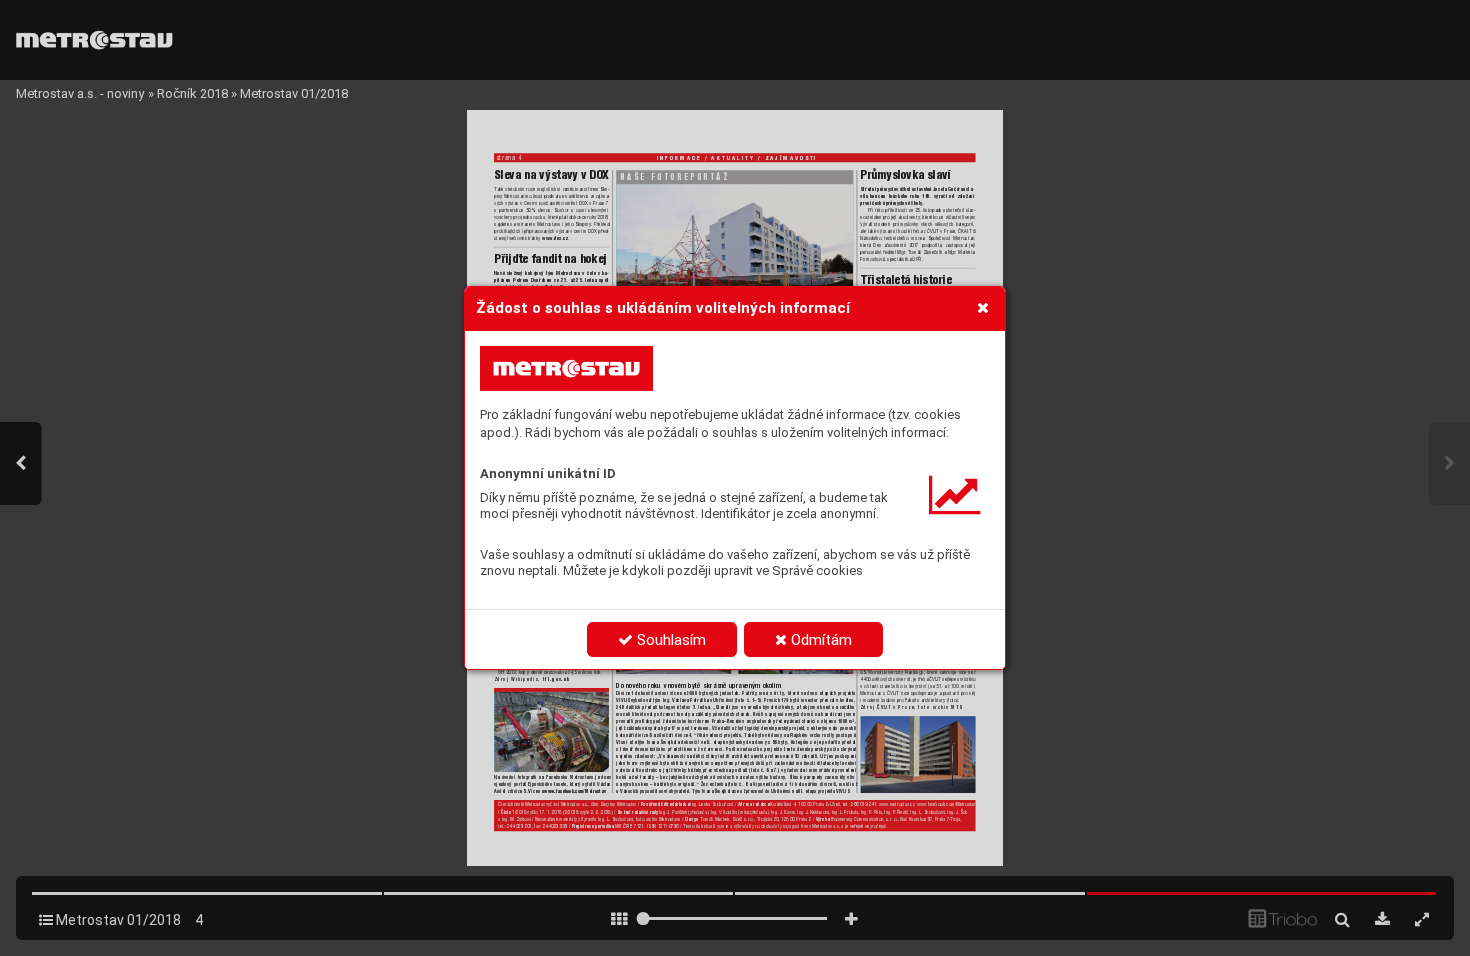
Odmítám (819, 640)
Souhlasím (669, 640)
